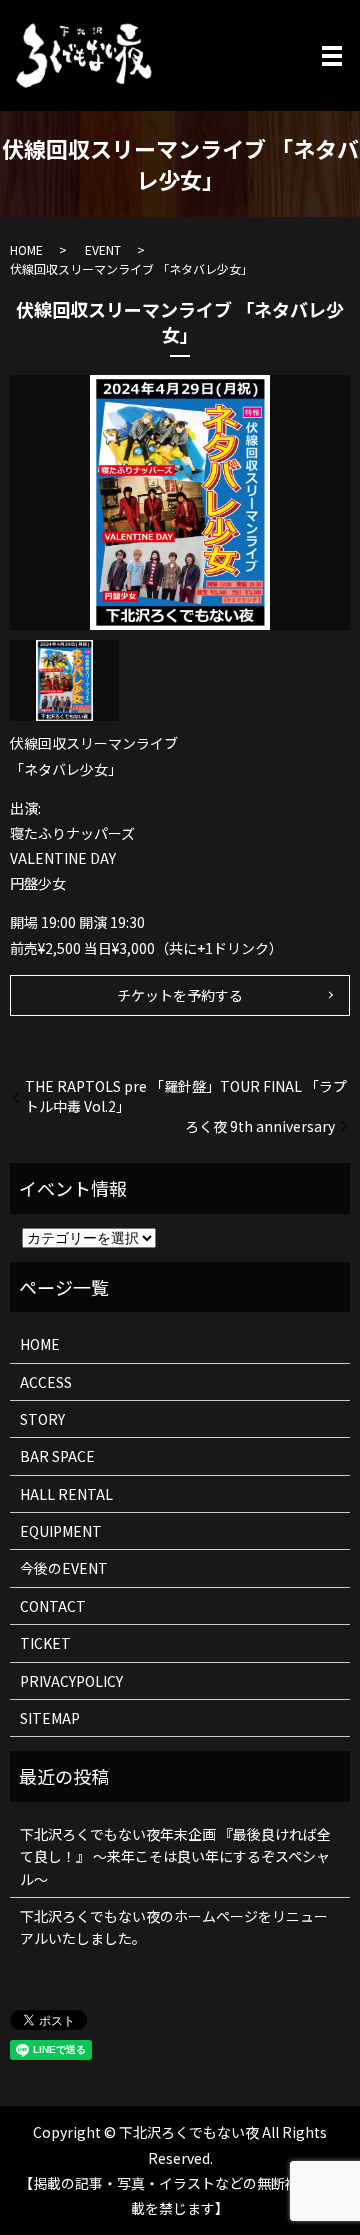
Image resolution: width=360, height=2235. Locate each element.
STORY (42, 1419)
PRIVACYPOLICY (71, 1681)
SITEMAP (50, 1718)
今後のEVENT (64, 1568)
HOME (26, 249)
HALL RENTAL (66, 1494)
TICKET (45, 1643)
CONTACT (53, 1606)
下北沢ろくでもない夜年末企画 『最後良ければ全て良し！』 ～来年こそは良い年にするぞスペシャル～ (175, 1856)
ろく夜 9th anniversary (260, 1126)
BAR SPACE (57, 1456)
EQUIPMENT (61, 1531)
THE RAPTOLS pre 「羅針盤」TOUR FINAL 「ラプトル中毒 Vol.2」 (186, 1096)
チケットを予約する (180, 995)
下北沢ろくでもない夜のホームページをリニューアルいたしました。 (174, 1927)
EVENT (103, 249)
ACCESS (46, 1382)
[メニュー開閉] (332, 56)
